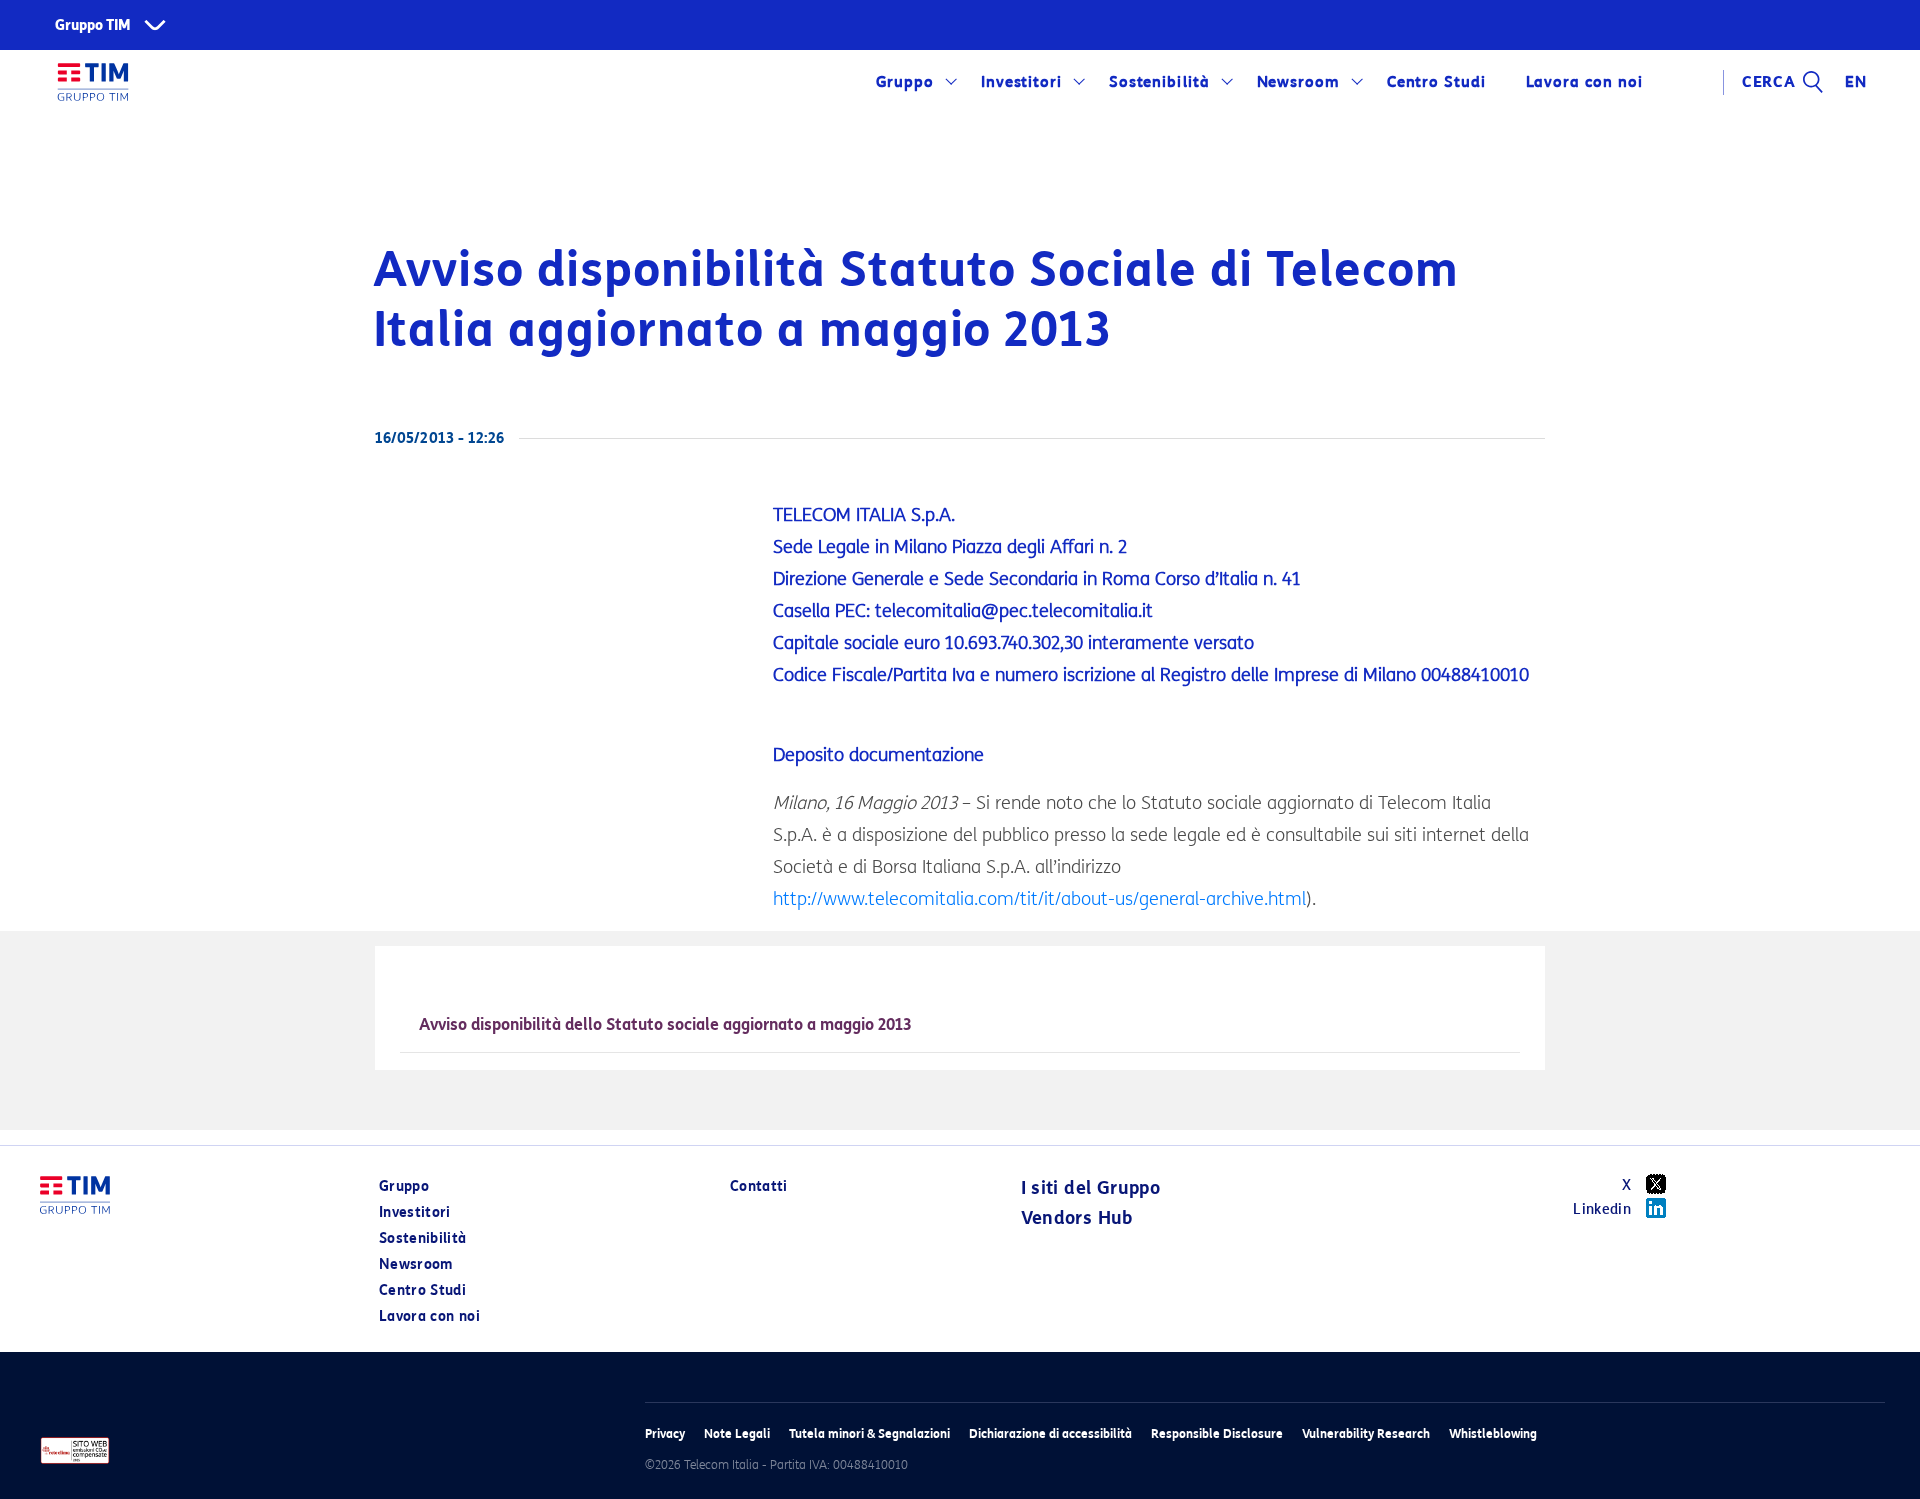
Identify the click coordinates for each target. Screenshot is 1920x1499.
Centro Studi (422, 1290)
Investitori (1022, 82)
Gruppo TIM (93, 25)
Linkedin (1602, 1209)
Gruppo (905, 82)
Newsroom (1299, 82)
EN (1856, 82)
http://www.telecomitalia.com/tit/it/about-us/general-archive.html (1039, 899)
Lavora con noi (429, 1316)
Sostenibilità (1159, 82)
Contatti (759, 1186)
